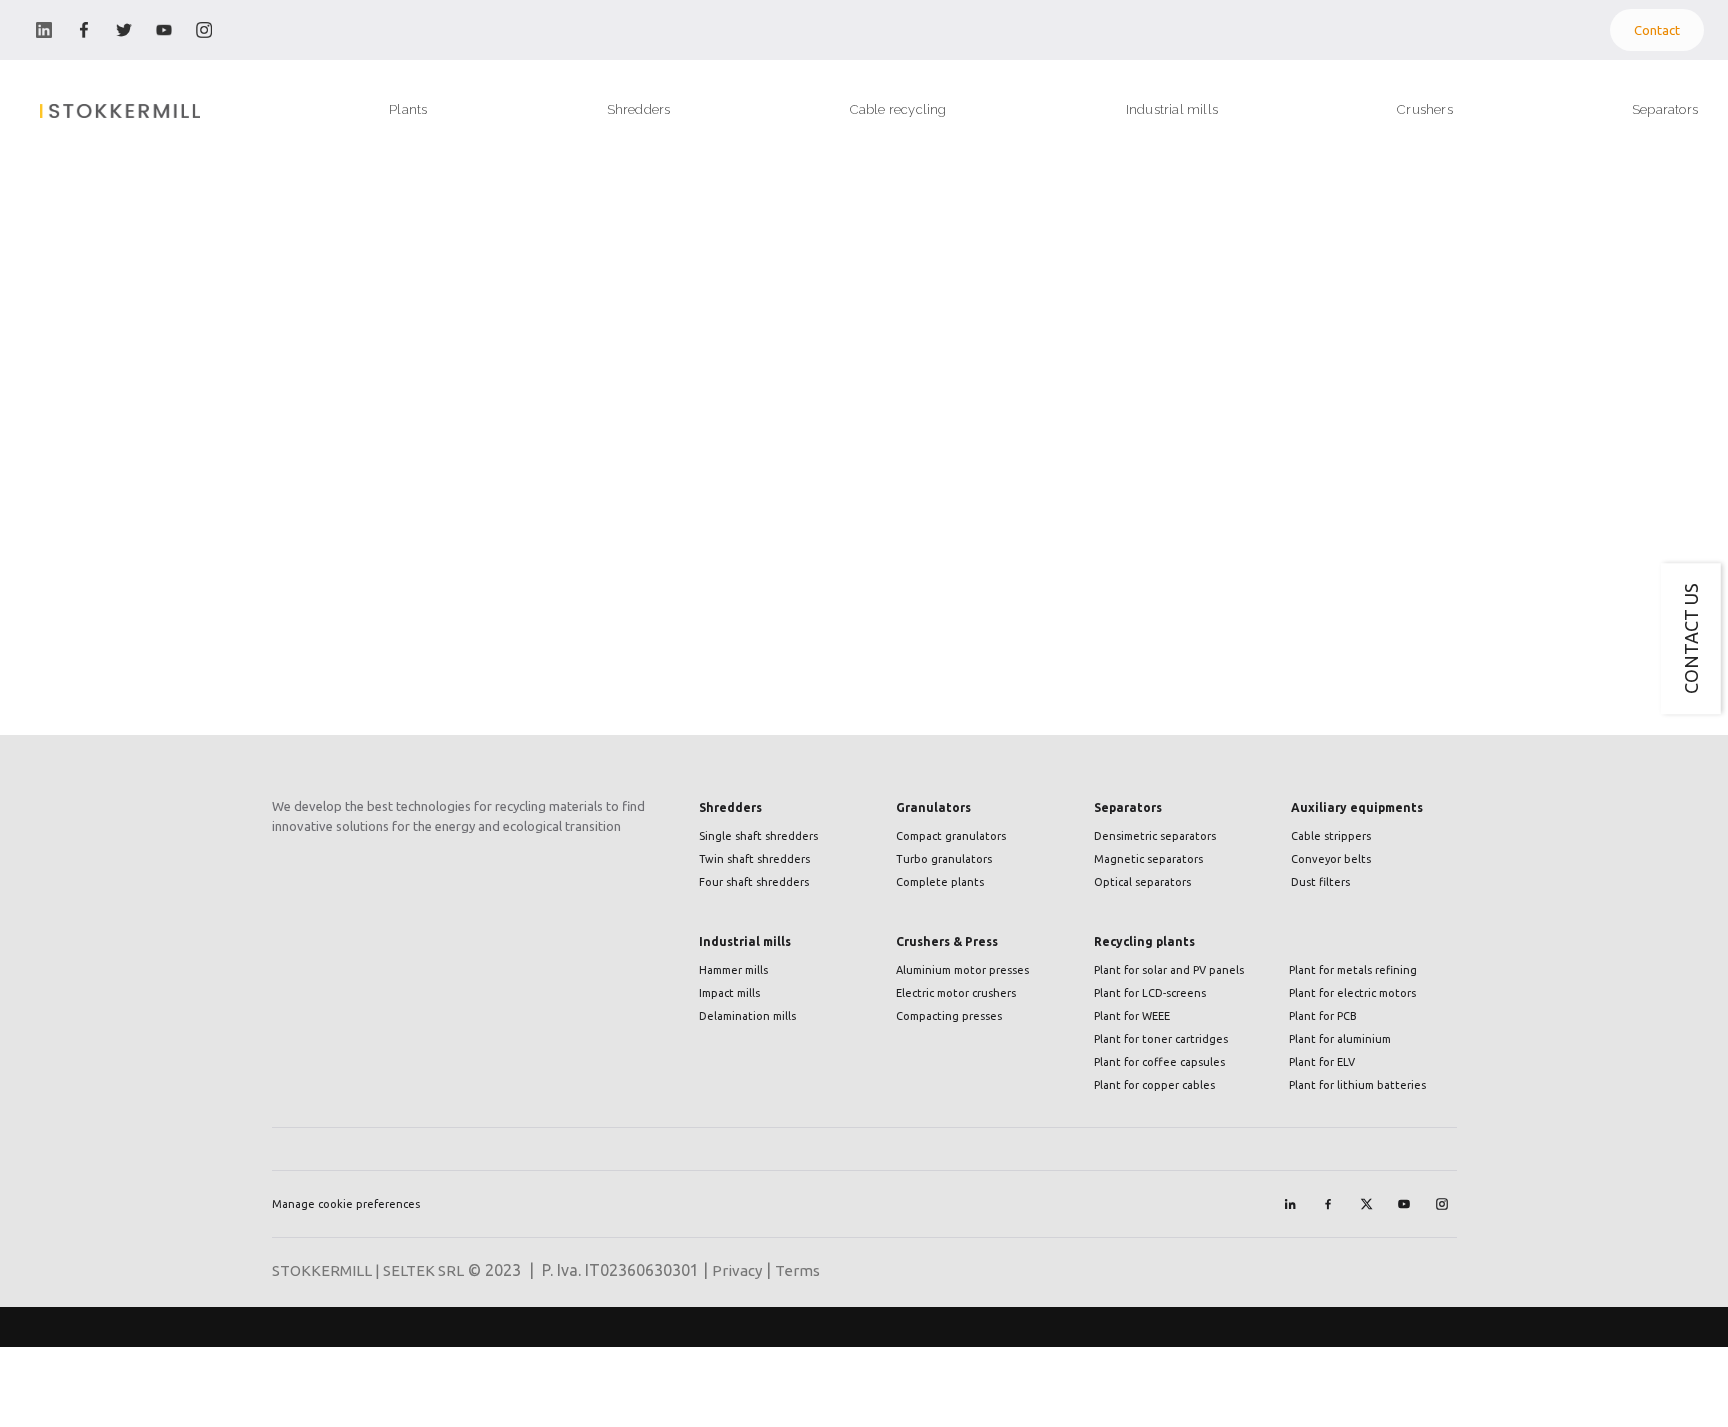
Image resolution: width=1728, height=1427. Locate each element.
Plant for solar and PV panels (1169, 970)
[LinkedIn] (1290, 1204)
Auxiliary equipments (1357, 807)
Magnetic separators (1148, 859)
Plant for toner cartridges (1161, 1039)
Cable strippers (1331, 836)
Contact (1657, 30)
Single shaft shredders (758, 836)
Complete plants (940, 882)
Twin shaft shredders (754, 859)
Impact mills (729, 993)
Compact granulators (951, 836)
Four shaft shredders (754, 882)
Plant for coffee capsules (1159, 1062)
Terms (797, 1270)
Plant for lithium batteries (1357, 1085)
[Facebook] (1328, 1204)
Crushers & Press (947, 941)
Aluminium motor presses (962, 970)
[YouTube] (1404, 1204)
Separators (1128, 807)
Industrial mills (745, 941)
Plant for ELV (1322, 1062)
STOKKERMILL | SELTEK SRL (368, 1270)
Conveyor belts (1331, 859)
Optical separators (1142, 882)
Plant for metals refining (1353, 970)
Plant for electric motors (1352, 993)
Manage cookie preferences (346, 1204)
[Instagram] (1442, 1204)
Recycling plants (1144, 941)
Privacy (737, 1270)
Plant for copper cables (1154, 1085)
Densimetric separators (1155, 836)
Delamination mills (747, 1016)
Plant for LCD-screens (1150, 993)
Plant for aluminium (1340, 1039)
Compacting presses (949, 1016)
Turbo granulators (944, 859)
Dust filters (1320, 882)
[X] (1366, 1204)
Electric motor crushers (956, 993)
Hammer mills (733, 970)
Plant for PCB (1323, 1016)
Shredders (730, 807)
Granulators (933, 807)
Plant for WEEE (1132, 1016)
